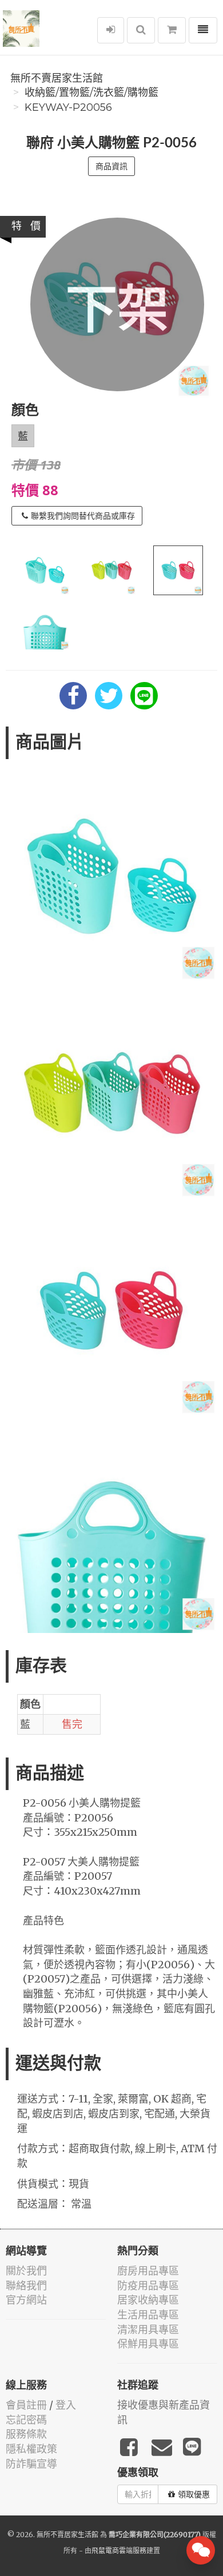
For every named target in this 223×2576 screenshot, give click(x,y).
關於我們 (26, 2271)
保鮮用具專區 (148, 2344)
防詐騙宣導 (31, 2464)
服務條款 (26, 2434)
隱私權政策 (31, 2449)
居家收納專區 (148, 2300)
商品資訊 (111, 166)
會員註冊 (26, 2405)
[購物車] (172, 30)
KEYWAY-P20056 (68, 107)
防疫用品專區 (148, 2286)
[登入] (111, 30)
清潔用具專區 (148, 2330)
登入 (66, 2405)
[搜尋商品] (141, 30)
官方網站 (26, 2300)
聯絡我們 (26, 2286)
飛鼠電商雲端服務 (119, 2551)
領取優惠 (194, 2494)
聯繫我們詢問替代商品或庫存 (83, 516)
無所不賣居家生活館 (57, 78)
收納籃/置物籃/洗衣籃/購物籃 (91, 93)
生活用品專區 (148, 2315)
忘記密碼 (26, 2420)
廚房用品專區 (148, 2271)
